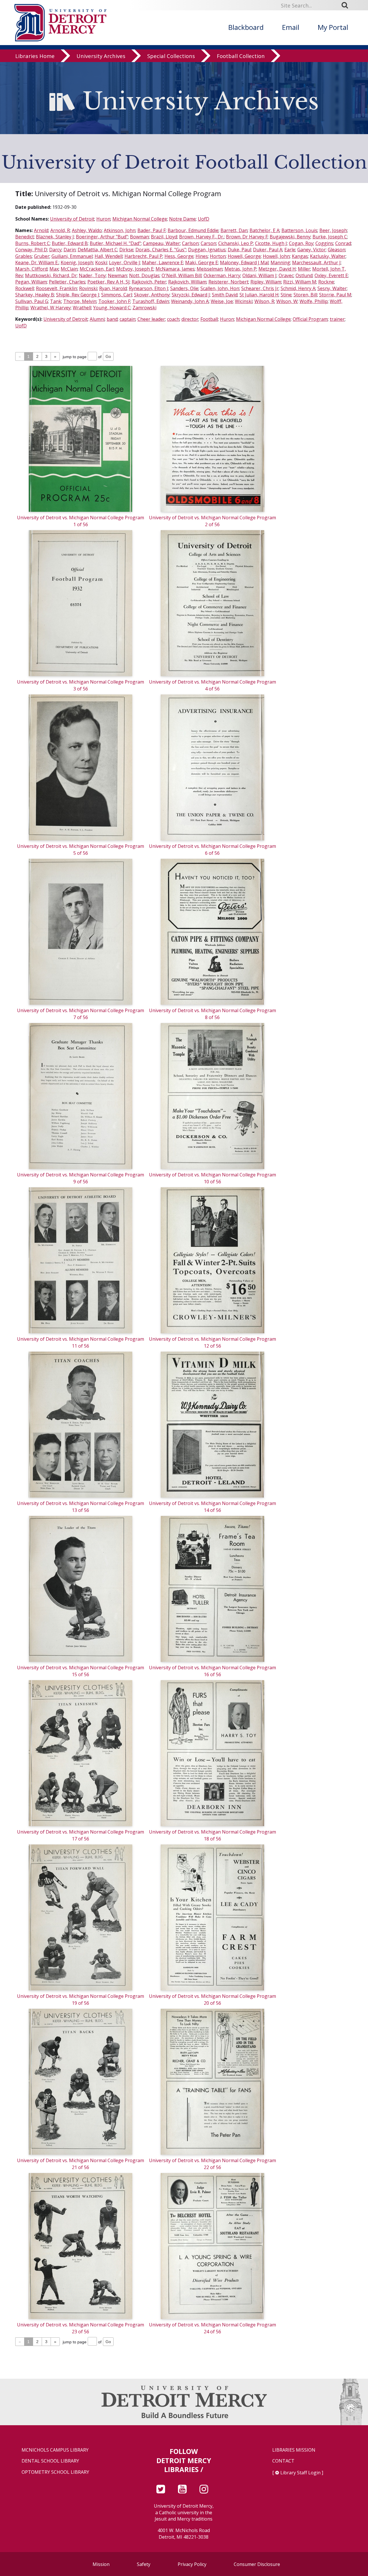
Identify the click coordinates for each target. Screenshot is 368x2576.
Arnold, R (60, 230)
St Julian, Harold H (259, 295)
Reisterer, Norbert (228, 282)
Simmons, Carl (117, 295)
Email (291, 27)
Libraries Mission (294, 2450)
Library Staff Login (300, 2473)
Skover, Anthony (152, 295)
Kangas (300, 256)
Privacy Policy (192, 2564)
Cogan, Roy (301, 243)
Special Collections (171, 56)
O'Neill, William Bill (182, 275)
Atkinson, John (120, 230)
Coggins (324, 243)
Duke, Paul (239, 250)
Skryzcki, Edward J (191, 295)
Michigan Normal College (140, 219)
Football (209, 319)
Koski (101, 263)
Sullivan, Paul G (32, 301)
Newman (117, 275)
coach (173, 319)
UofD (204, 219)
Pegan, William (31, 282)
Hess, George (179, 256)
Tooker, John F (114, 301)
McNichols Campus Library (55, 2450)
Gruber (42, 256)
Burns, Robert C (32, 243)
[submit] (347, 5)
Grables (24, 256)
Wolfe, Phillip (314, 301)
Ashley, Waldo (87, 230)
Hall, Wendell (109, 256)
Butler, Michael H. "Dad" (115, 243)
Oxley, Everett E (331, 275)
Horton (218, 256)
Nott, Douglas (144, 275)
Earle (290, 250)
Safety (144, 2564)
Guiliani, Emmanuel (72, 256)
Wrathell (82, 308)
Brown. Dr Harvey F (247, 237)
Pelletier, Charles (67, 282)
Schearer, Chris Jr (260, 288)
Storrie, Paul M (335, 295)
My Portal (333, 27)
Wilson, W (287, 301)
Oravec (286, 275)
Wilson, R (264, 301)
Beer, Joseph (333, 230)
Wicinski (244, 301)
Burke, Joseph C (330, 237)
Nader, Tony (92, 275)
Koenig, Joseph (77, 263)
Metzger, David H (277, 269)
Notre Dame (182, 219)
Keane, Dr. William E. (37, 263)
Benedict (25, 237)
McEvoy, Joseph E (135, 269)
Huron (103, 219)
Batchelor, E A (264, 230)
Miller (304, 269)
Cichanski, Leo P (236, 243)
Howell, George (244, 256)
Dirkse (126, 250)
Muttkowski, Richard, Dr (51, 275)
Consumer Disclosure (257, 2564)
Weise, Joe (222, 301)
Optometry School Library (55, 2472)
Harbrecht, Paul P (143, 256)
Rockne (326, 282)
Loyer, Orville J (124, 263)
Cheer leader (151, 319)
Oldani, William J (259, 275)
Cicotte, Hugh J (271, 243)
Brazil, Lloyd (164, 237)
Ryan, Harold (113, 288)
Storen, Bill (305, 295)
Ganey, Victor (312, 250)
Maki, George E (202, 263)
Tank (56, 301)
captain (128, 319)
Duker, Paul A (268, 250)
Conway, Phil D (31, 250)
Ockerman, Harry (222, 275)
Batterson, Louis (299, 230)
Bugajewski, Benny (290, 237)
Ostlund (304, 275)
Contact (283, 2461)
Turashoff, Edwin (151, 301)
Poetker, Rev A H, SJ (109, 282)
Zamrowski (144, 308)
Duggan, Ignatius (207, 250)
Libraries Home (35, 56)
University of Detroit (72, 219)
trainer (337, 319)
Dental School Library (50, 2461)
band (112, 319)
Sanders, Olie (184, 288)
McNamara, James (175, 269)
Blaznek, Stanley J (55, 237)
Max (54, 269)
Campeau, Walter (161, 243)
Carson (208, 243)
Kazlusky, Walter (328, 256)
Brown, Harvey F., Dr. (202, 237)
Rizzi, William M (300, 282)
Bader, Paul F (152, 230)
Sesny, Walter (332, 288)
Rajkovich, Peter (149, 282)
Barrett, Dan (234, 230)
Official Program (310, 319)
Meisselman (210, 269)
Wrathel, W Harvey (51, 308)
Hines (202, 256)
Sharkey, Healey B (35, 295)
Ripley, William (266, 282)
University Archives (101, 56)
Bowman (139, 237)
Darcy (55, 250)
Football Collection (241, 56)
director (190, 319)
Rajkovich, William (187, 282)
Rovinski (88, 288)
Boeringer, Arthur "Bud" (102, 237)
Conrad (343, 243)
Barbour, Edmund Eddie (193, 230)
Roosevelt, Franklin (56, 288)
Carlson (190, 243)
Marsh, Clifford (31, 269)
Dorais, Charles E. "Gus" (161, 250)
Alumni (97, 319)
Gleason (337, 250)
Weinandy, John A (190, 301)
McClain (69, 269)
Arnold (41, 230)
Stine (286, 295)
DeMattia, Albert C (97, 250)
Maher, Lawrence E (163, 263)
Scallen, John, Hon (220, 288)
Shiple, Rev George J (78, 295)
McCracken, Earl (97, 269)
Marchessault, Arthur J (316, 263)
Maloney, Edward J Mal (244, 263)
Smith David (225, 295)
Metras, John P (240, 269)
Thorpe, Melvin (80, 301)
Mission (101, 2564)
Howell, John (276, 256)
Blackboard (246, 27)
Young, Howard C (112, 308)
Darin (70, 250)
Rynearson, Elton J (148, 288)
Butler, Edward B (70, 243)
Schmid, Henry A (298, 288)
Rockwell (25, 288)
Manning (280, 263)
